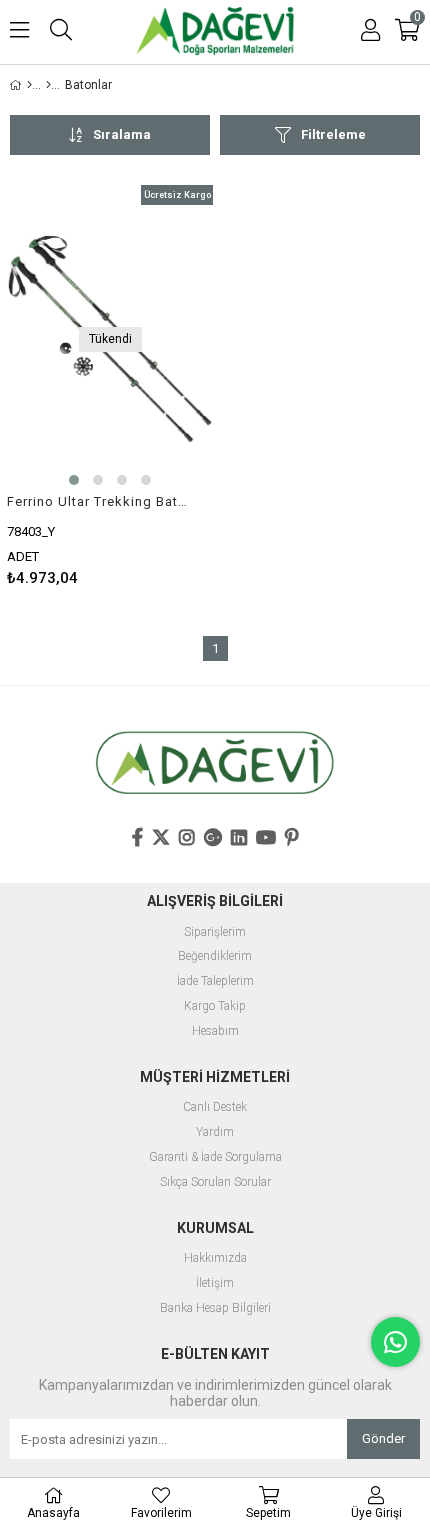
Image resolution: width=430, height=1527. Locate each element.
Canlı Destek (215, 1107)
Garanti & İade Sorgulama (215, 1157)
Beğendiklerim (215, 956)
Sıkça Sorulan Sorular (215, 1182)
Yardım (215, 1132)
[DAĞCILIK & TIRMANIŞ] (48, 85)
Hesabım (215, 1031)
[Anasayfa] (29, 85)
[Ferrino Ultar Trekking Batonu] (110, 339)
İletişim (215, 1283)
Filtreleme (333, 134)
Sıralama (122, 134)
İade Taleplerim (215, 981)
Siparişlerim (215, 932)
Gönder (383, 1438)
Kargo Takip (215, 1006)
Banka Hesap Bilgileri (215, 1308)
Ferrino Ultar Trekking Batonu (97, 501)
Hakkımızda (215, 1258)
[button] (74, 480)
